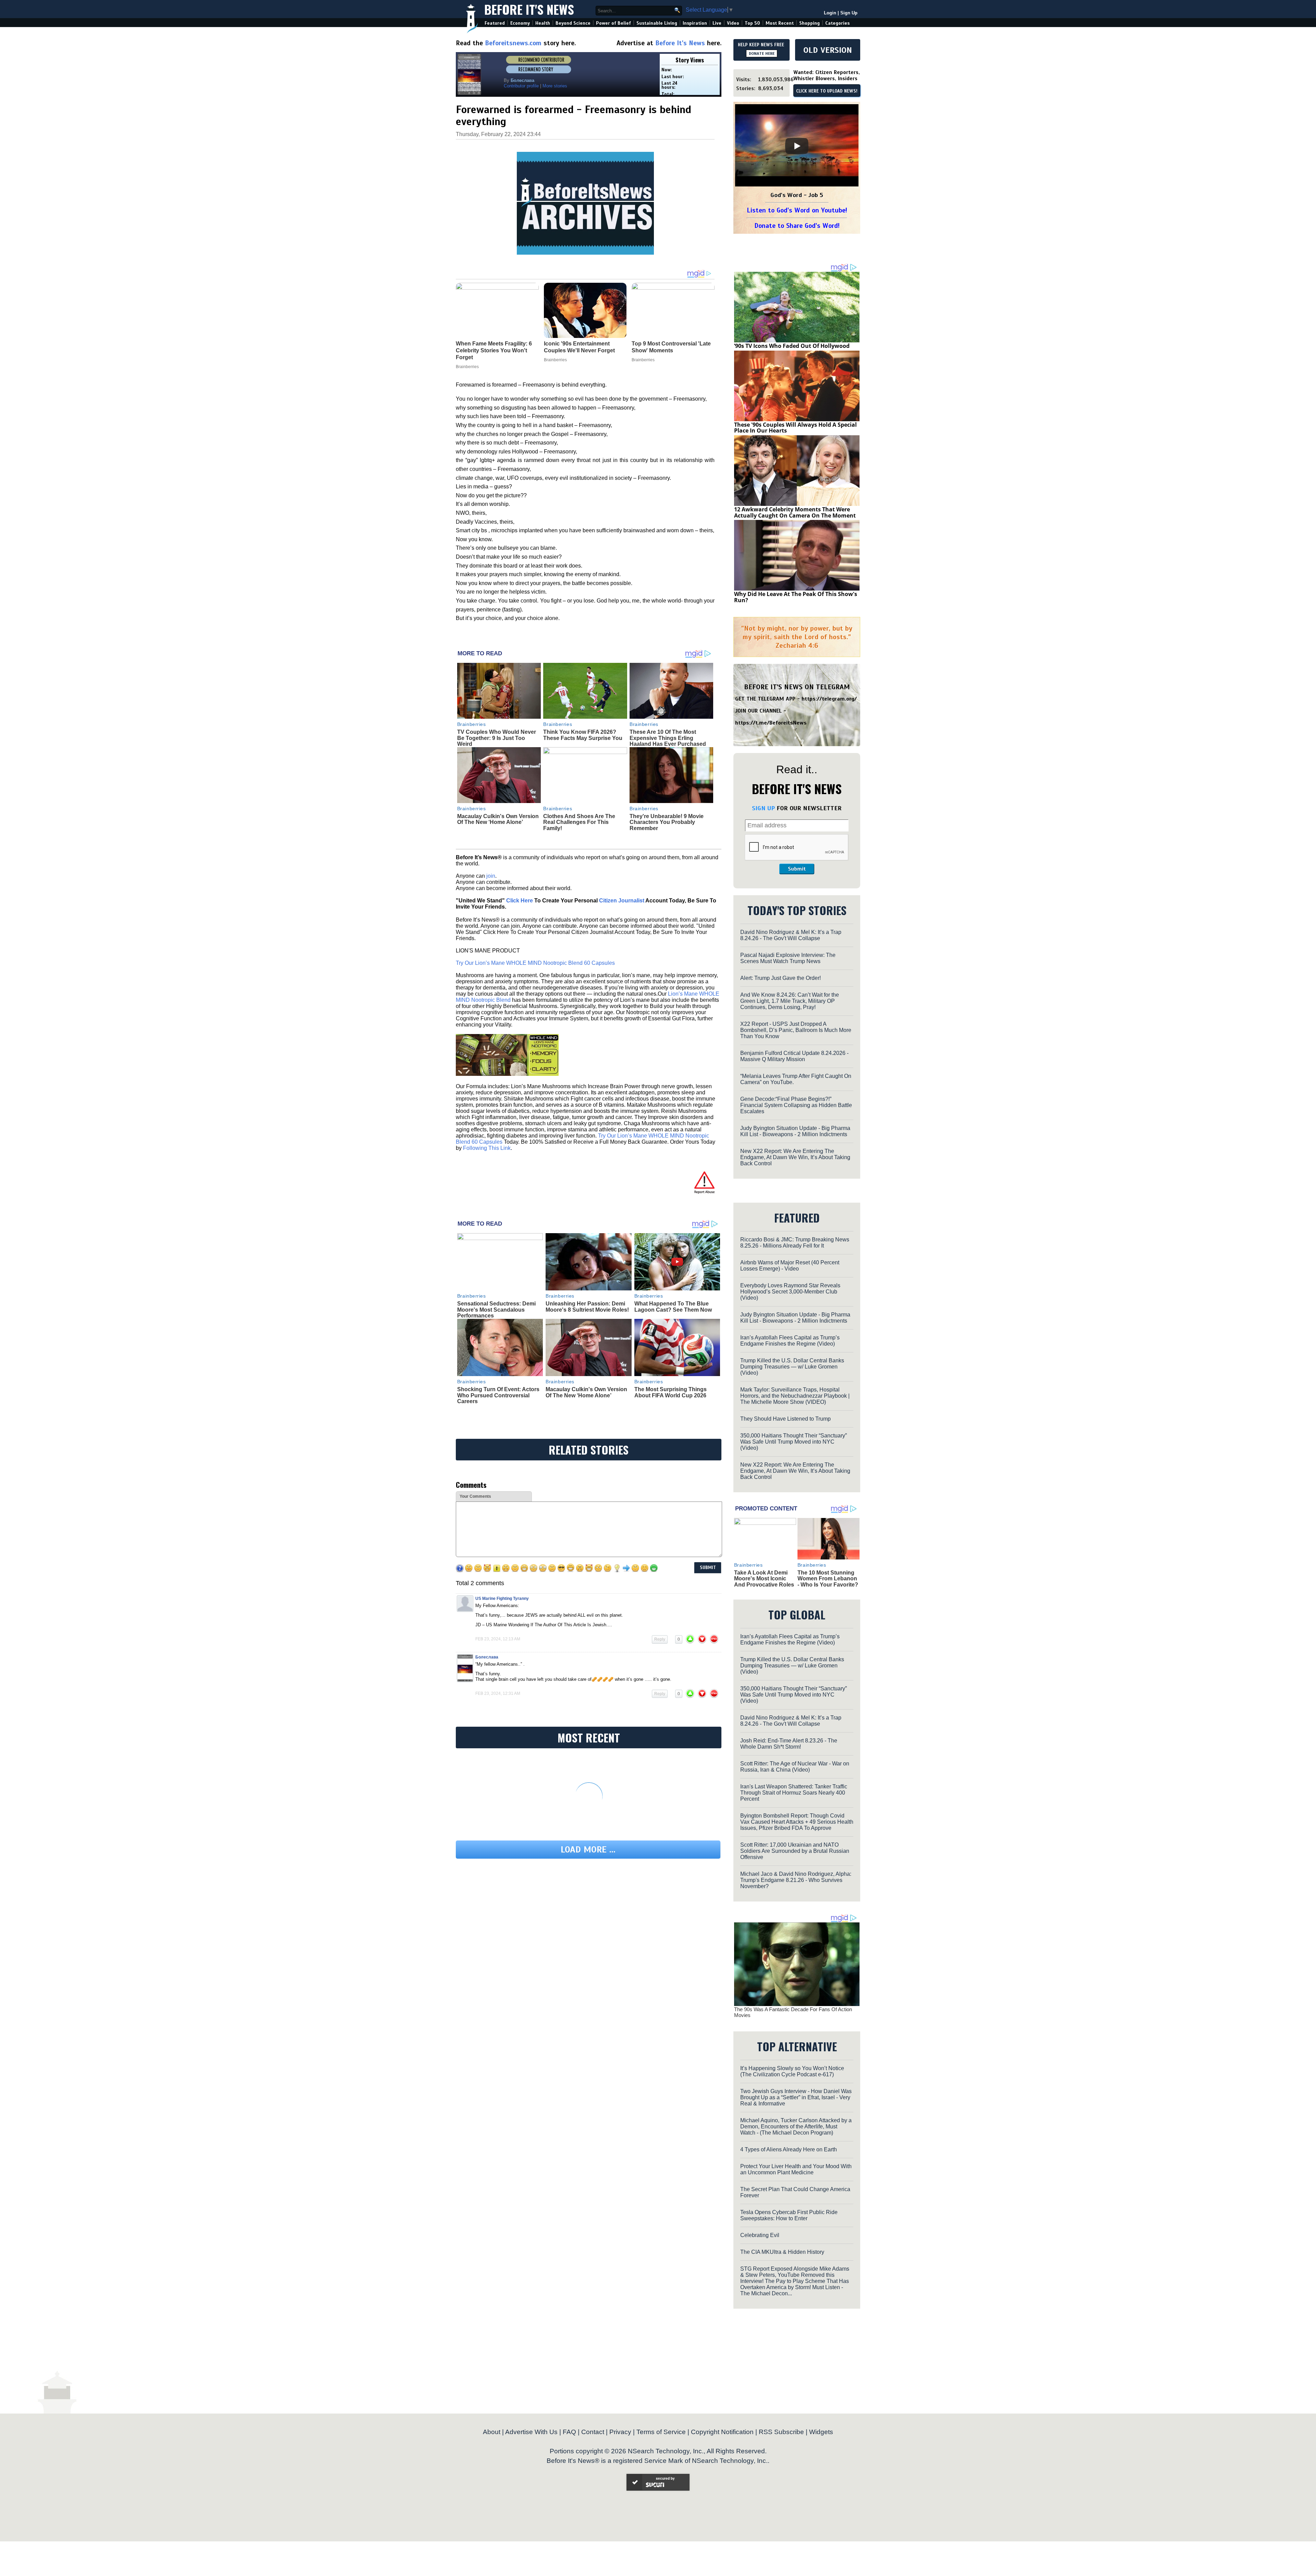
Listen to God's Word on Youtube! (797, 210)
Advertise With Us (531, 2432)
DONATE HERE (762, 53)
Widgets (821, 2432)
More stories (555, 86)
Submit (797, 869)
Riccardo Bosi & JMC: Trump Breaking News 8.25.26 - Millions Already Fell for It (795, 1243)
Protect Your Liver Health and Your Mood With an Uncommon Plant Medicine (796, 2169)
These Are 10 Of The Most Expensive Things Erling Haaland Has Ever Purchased (668, 738)
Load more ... (588, 1850)
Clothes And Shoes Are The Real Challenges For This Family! (579, 822)
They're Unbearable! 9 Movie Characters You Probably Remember (667, 822)
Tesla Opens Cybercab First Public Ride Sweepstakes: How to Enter (789, 2215)
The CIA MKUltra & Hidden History (782, 2252)
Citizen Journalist (622, 901)
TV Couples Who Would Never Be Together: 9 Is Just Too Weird (497, 738)
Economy (520, 23)
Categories (837, 23)
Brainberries (472, 724)
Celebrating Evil (760, 2235)
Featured (495, 23)
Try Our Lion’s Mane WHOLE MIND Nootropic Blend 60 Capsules (535, 963)
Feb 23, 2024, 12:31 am (498, 1693)
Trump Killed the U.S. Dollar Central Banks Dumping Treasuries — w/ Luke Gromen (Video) (792, 1367)
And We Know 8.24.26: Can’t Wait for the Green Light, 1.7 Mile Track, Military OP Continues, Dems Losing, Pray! (790, 1001)
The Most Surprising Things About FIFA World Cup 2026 (671, 1392)
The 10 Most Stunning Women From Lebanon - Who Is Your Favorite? (828, 1579)
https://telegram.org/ (829, 699)
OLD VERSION (828, 50)
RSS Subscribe (781, 2432)
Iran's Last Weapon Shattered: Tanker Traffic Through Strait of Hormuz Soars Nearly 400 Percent (794, 1793)
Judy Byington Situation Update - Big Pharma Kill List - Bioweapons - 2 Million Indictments (795, 1131)
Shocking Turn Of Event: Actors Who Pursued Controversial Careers (498, 1395)
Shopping (809, 23)
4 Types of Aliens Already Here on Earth (789, 2149)
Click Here (520, 901)
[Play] (797, 146)
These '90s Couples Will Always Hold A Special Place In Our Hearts (795, 428)
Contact (593, 2432)
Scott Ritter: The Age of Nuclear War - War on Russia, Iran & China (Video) (795, 1767)
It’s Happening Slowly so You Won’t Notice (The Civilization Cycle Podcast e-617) (792, 2071)
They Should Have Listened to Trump (785, 1419)
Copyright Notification (722, 2432)
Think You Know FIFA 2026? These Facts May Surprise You (583, 735)
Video (733, 23)
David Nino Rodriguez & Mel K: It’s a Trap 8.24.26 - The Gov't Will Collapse (791, 935)
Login (830, 13)
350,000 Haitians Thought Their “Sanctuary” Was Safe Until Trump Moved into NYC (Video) (794, 1442)
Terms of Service (661, 2432)
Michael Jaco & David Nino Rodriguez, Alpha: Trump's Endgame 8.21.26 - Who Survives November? (796, 1880)
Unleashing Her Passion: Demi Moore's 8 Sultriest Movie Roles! (587, 1307)
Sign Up (849, 13)
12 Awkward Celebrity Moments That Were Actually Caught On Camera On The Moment (795, 512)
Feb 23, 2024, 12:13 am (498, 1639)
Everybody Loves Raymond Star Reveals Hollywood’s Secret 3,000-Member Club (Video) (790, 1292)
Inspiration (695, 23)
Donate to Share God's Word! (797, 226)
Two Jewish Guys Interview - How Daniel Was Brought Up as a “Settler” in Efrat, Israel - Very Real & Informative (796, 2097)
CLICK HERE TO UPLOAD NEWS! (827, 91)
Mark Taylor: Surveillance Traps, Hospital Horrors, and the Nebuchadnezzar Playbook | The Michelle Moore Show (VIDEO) (795, 1396)
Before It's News (529, 9)
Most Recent (780, 23)
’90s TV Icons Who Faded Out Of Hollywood (792, 346)
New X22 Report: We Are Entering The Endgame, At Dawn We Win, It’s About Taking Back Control (795, 1157)
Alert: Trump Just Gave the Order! (781, 978)
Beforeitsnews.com (513, 43)
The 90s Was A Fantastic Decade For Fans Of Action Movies (793, 2012)
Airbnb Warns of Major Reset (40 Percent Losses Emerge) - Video (790, 1266)
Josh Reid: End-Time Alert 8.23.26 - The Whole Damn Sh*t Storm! (789, 1744)
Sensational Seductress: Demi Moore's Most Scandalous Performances (496, 1310)
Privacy (620, 2432)
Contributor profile (521, 86)
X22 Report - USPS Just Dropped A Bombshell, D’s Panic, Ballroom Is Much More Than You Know (796, 1030)
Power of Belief (613, 23)
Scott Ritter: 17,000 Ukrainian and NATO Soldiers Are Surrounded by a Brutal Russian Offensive (795, 1851)
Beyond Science (573, 23)
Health (543, 23)
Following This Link (487, 1148)
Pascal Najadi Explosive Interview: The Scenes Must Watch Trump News (788, 958)
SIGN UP (763, 808)
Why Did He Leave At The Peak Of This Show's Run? (796, 597)
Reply (660, 1639)
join (491, 876)
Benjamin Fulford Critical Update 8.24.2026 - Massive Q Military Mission (794, 1056)
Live (717, 23)
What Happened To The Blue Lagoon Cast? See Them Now (673, 1307)
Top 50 (752, 23)
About (492, 2432)
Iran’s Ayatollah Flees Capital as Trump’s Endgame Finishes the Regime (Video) (790, 1341)
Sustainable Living (657, 23)
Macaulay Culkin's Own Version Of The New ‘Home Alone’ (498, 819)
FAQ (569, 2432)
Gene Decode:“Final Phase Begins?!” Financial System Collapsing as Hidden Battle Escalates (796, 1105)
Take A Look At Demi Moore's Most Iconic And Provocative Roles (764, 1579)
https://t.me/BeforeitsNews (771, 723)
